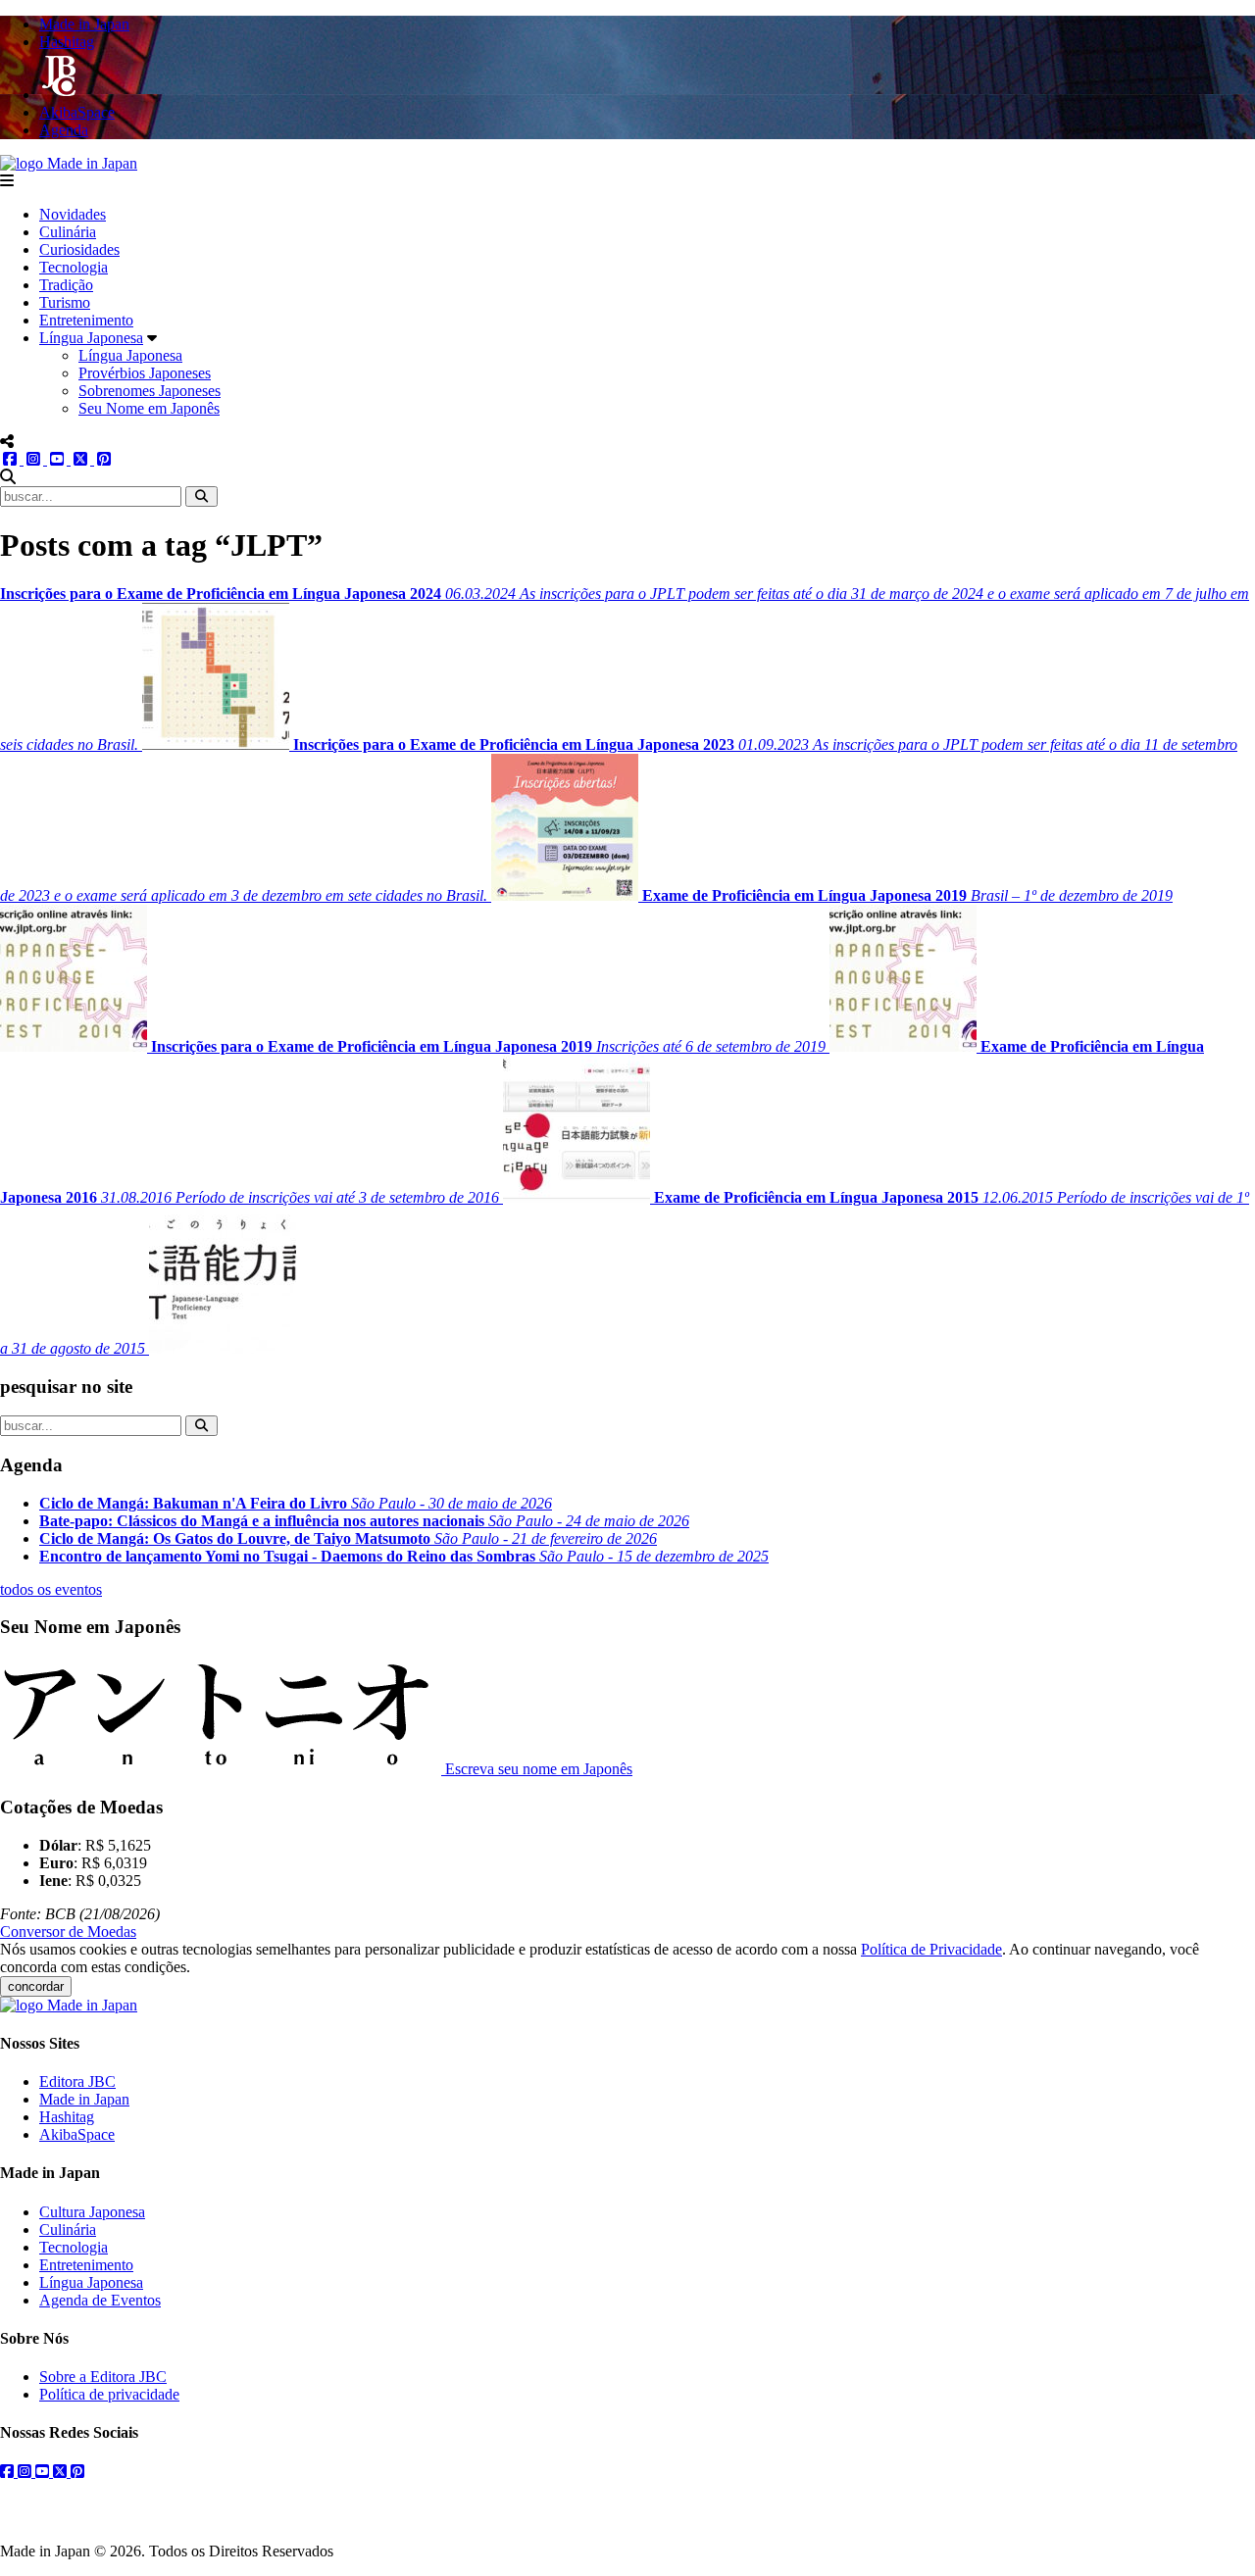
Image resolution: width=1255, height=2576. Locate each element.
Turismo (65, 302)
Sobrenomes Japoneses (150, 391)
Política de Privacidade (931, 1949)
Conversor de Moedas (68, 1932)
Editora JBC (77, 2081)
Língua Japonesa (91, 338)
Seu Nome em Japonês (149, 408)
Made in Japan (84, 2099)
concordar (36, 1986)
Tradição (66, 285)
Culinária (68, 232)
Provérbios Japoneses (145, 373)
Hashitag (67, 2117)
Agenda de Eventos (100, 2300)
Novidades (73, 214)
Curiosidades (79, 249)
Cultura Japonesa (92, 2212)
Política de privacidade (109, 2394)
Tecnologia (74, 267)
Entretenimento (86, 320)
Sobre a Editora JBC (103, 2377)
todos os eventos (51, 1589)
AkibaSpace (77, 2134)
